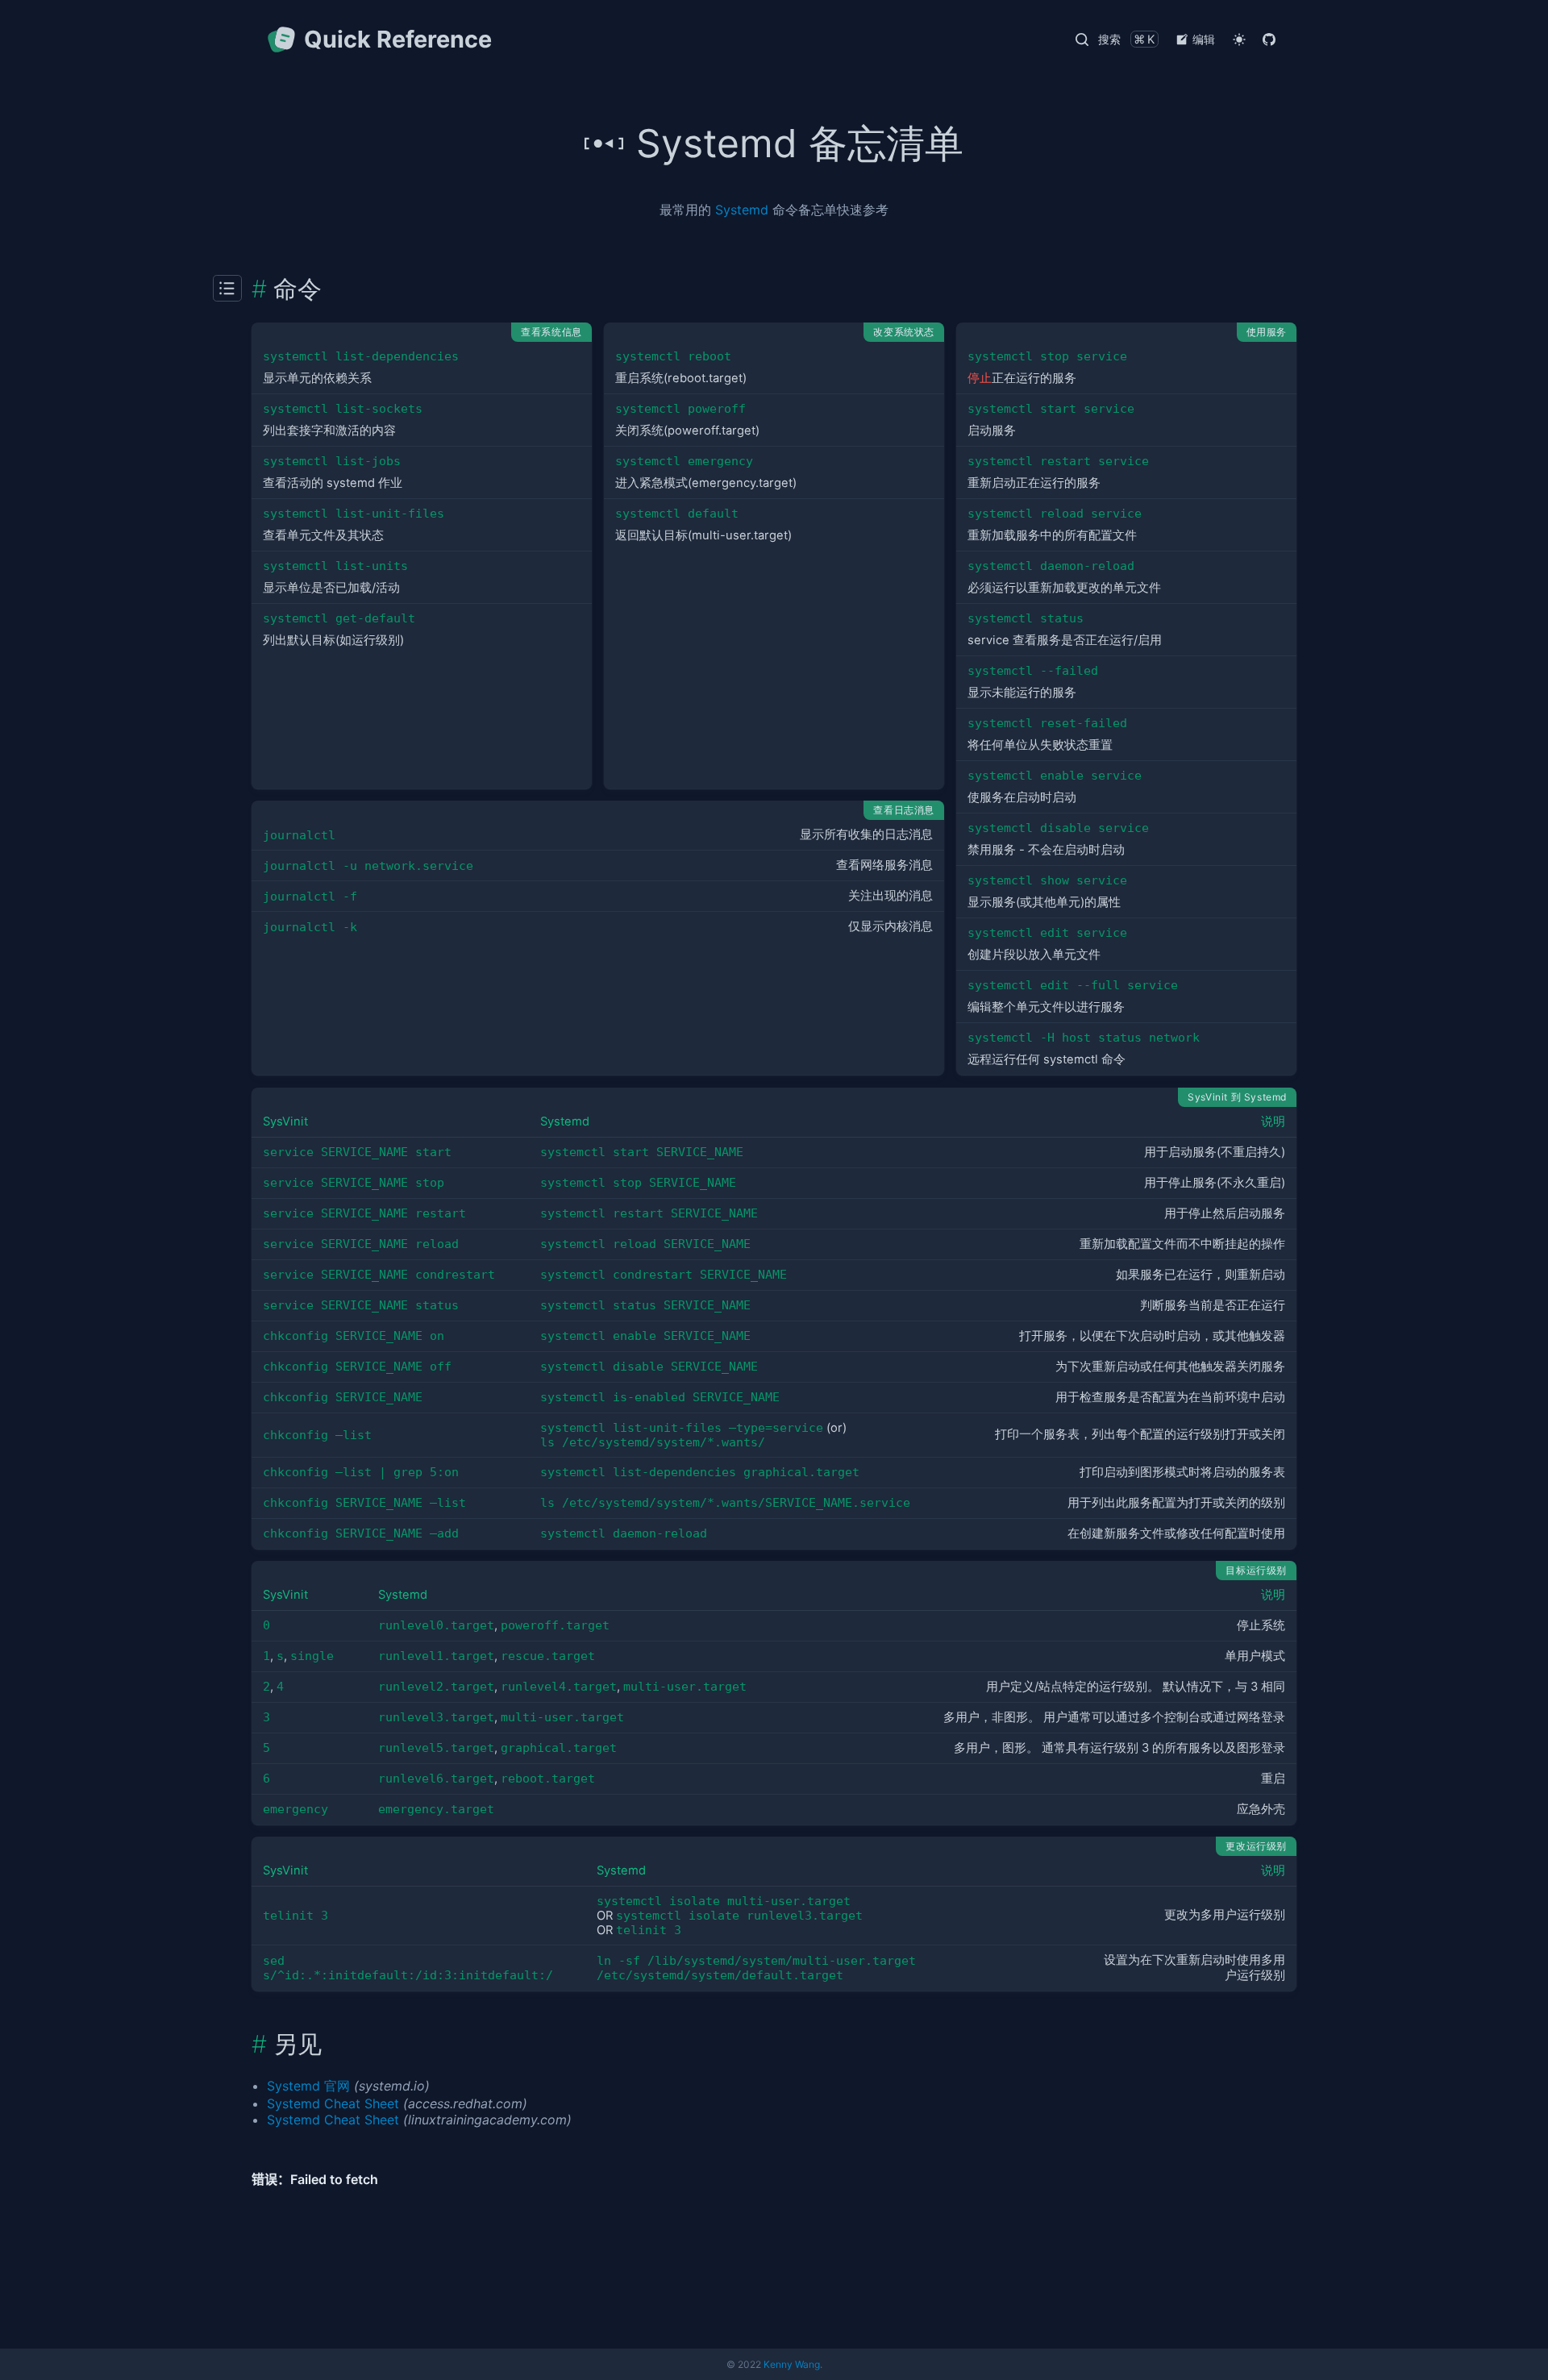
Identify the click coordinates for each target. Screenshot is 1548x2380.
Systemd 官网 (308, 2086)
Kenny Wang (792, 2364)
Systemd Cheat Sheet (333, 2103)
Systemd (742, 210)
